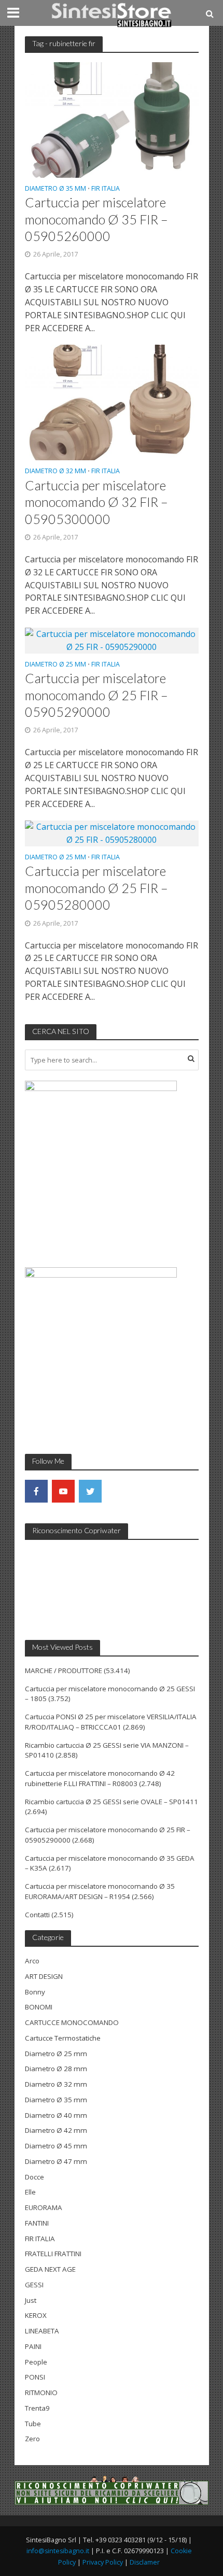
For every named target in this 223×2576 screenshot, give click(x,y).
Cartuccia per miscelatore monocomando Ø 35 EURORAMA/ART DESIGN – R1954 (100, 1891)
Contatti (37, 1915)
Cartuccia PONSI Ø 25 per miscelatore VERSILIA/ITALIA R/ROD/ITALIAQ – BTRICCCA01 (111, 1722)
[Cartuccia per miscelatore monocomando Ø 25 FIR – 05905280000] (112, 832)
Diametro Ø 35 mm (55, 189)
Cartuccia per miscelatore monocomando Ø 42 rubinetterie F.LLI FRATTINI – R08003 (100, 1778)
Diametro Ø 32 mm (55, 472)
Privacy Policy (103, 2562)
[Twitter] (90, 1491)
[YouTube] (63, 1491)
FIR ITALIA (106, 189)
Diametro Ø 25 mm (55, 665)
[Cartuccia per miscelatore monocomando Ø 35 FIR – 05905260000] (112, 119)
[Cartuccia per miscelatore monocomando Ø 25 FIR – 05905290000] (112, 640)
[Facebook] (36, 1491)
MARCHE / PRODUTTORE (64, 1671)
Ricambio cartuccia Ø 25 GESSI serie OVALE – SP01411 (112, 1802)
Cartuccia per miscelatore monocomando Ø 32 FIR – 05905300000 (96, 502)
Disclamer (145, 2562)
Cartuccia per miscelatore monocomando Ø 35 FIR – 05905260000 (96, 219)
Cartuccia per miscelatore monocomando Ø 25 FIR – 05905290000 (96, 695)
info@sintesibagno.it (58, 2551)
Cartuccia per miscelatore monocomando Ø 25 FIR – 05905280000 (96, 888)
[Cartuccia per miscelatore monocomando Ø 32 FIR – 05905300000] (112, 402)
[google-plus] (117, 1491)
